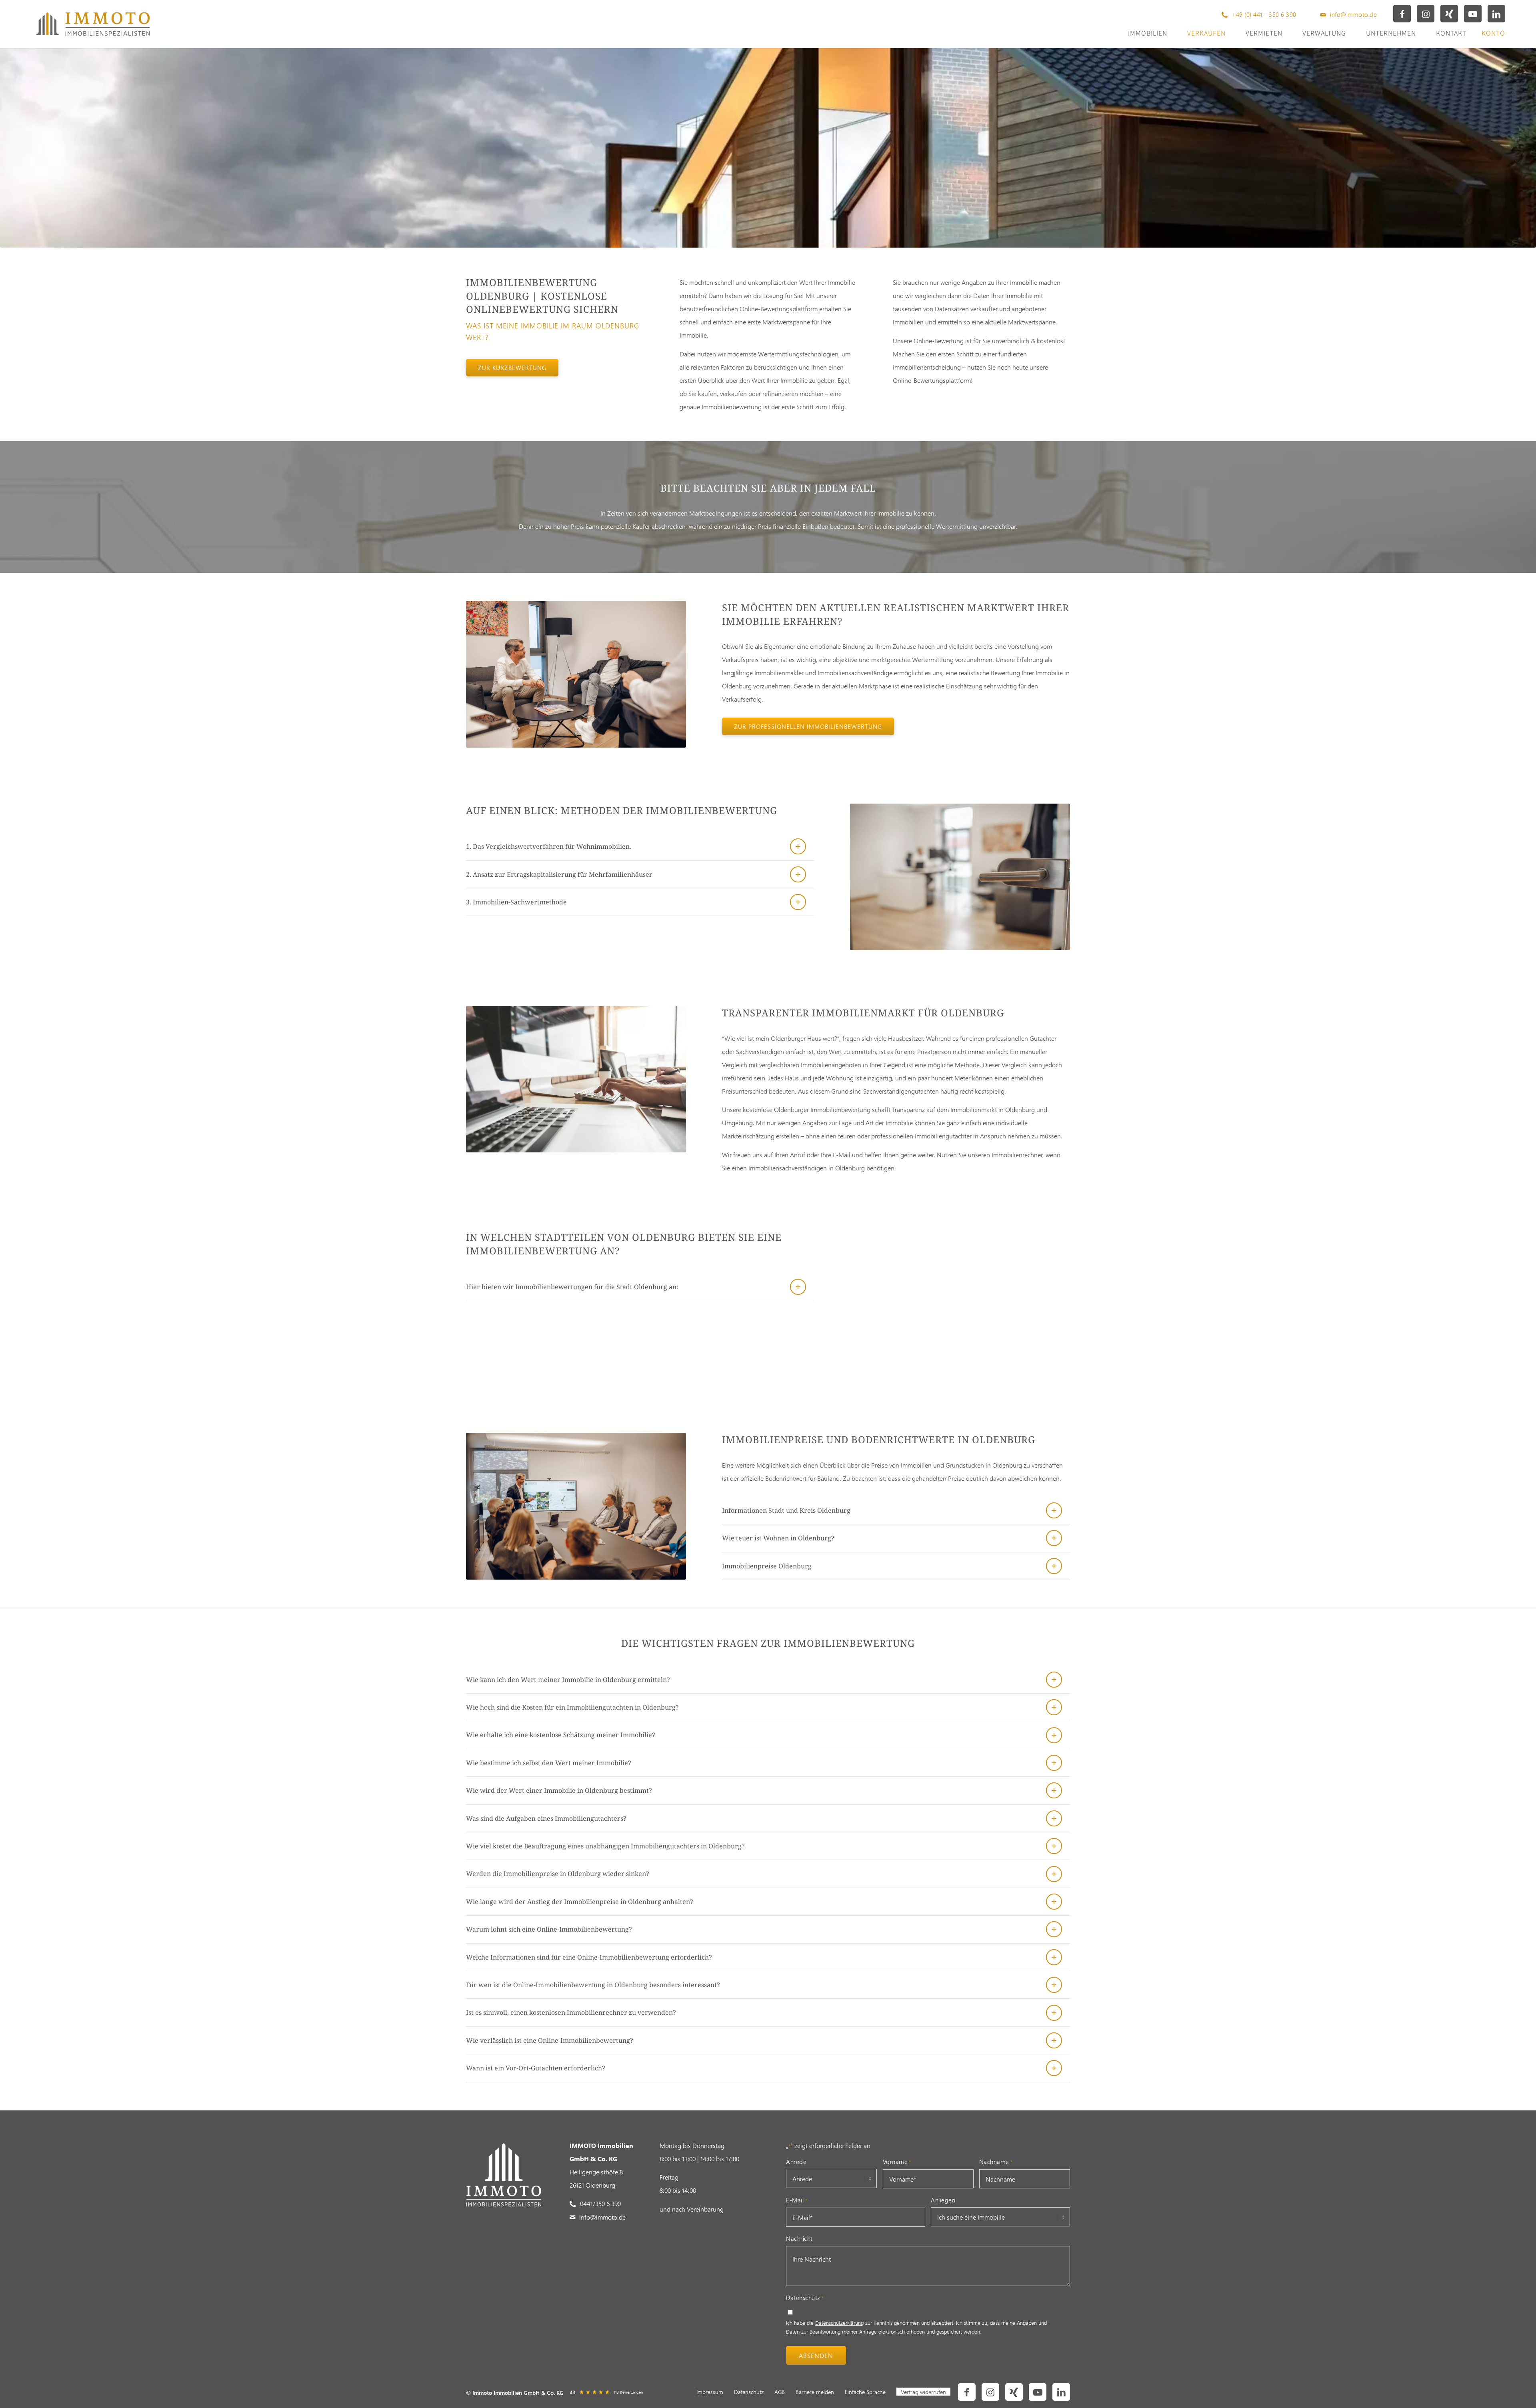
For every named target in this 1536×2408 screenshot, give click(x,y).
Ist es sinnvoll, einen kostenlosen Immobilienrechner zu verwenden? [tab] (571, 2012)
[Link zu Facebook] (1402, 14)
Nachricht (799, 2238)
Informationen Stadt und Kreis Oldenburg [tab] (786, 1510)
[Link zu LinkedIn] (1496, 14)
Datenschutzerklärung (839, 2323)
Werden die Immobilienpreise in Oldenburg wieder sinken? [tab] (558, 1874)
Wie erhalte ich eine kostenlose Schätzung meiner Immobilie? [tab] (561, 1735)
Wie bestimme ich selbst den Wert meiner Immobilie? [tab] (549, 1763)
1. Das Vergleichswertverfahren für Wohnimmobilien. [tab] (549, 846)
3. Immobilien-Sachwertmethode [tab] (516, 902)
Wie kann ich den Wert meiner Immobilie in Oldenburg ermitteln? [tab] (568, 1680)
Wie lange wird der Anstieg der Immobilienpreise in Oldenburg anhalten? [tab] (580, 1902)
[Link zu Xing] (1449, 14)
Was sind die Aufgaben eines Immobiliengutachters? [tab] (546, 1818)
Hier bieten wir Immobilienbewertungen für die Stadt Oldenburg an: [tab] (572, 1287)
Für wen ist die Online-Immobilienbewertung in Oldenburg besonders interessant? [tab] (593, 1985)
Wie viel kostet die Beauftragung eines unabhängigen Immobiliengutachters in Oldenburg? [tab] (605, 1846)
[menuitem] (710, 2392)
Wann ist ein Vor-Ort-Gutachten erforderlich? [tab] (536, 2068)
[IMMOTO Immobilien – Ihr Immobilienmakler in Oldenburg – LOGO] (93, 24)
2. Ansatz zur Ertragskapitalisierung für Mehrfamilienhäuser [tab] (559, 874)
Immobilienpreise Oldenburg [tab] (767, 1566)
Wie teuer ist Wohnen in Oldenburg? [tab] (778, 1538)
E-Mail (797, 2200)
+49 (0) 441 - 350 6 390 (1264, 14)
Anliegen (943, 2200)
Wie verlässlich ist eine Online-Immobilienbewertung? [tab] (550, 2040)
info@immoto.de (1353, 14)
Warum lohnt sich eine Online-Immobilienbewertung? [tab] (549, 1929)
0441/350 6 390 (600, 2203)
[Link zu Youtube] (1473, 14)
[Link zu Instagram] (1426, 14)
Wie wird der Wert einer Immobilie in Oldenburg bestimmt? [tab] (559, 1790)
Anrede (796, 2162)
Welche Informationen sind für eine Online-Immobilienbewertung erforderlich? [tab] (589, 1957)
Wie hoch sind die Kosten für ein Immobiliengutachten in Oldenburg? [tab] (572, 1707)
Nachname (996, 2162)
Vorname (897, 2162)
